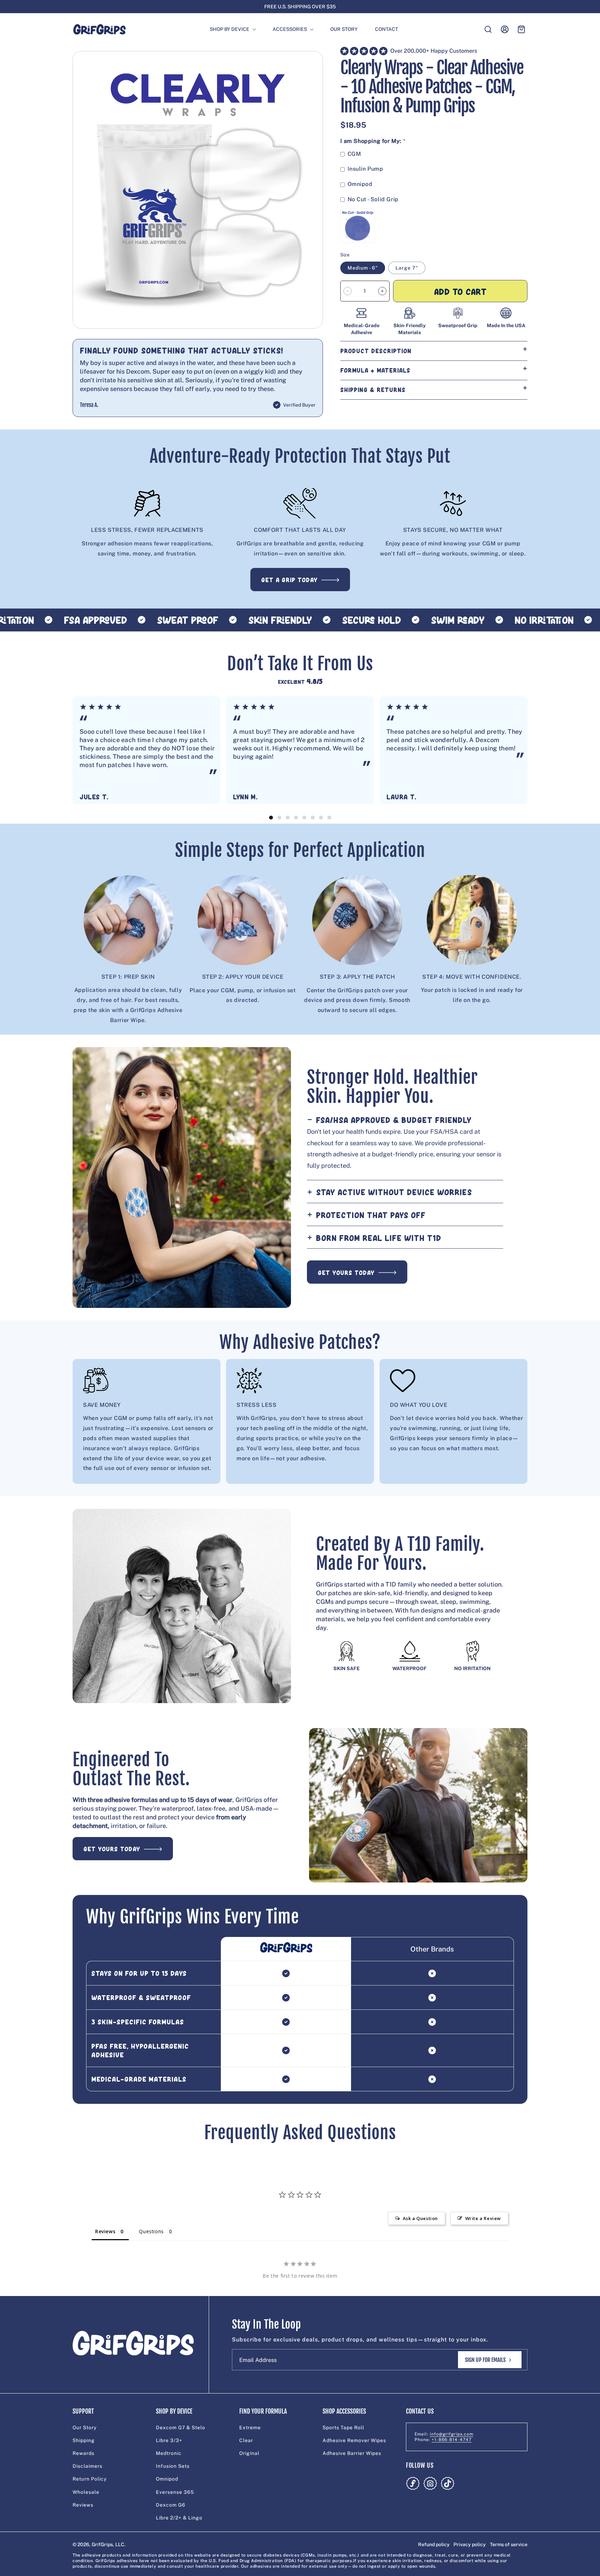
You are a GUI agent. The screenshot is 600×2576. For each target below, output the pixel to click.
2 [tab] (279, 818)
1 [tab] (271, 818)
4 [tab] (296, 818)
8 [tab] (329, 818)
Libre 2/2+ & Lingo (179, 2518)
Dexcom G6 (171, 2505)
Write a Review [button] (483, 2218)
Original (249, 2453)
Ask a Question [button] (420, 2218)
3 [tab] (287, 818)
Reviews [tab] (105, 2231)
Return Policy (90, 2479)
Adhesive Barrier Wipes (352, 2453)
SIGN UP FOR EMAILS (485, 2360)
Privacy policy (470, 2544)
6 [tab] (312, 818)
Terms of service (509, 2544)
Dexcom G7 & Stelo (181, 2428)
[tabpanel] (147, 750)
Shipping (84, 2440)
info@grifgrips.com (452, 2434)
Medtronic (169, 2453)
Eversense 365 (175, 2492)
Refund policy (434, 2544)
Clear (246, 2440)
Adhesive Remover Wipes (354, 2440)
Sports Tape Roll (343, 2428)
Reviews (83, 2505)
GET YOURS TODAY (346, 1273)
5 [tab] (304, 818)
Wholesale (86, 2492)
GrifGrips (102, 2544)
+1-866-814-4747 (452, 2440)
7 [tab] (321, 818)
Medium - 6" (363, 268)
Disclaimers (87, 2466)
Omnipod (167, 2479)
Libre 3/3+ (169, 2440)
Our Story (85, 2428)
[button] (230, 29)
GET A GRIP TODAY (289, 580)
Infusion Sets (173, 2466)
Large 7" (407, 268)
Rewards (84, 2453)
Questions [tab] (151, 2231)
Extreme (250, 2428)
